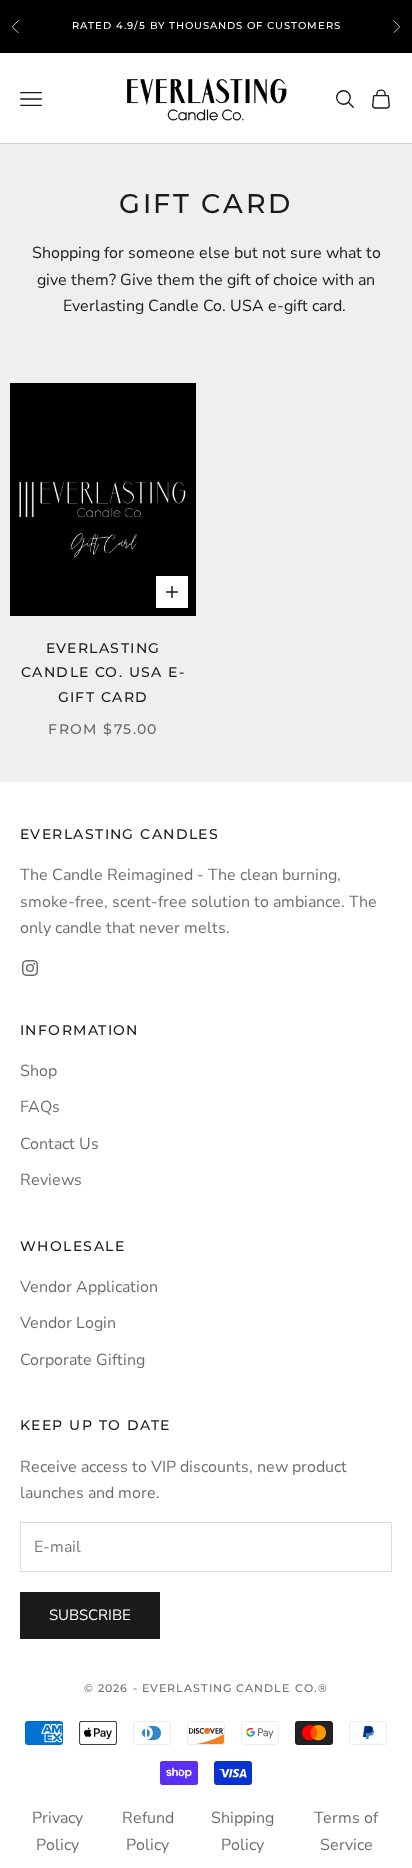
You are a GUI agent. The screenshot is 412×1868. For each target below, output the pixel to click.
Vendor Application (89, 1287)
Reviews (51, 1180)
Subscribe (90, 1615)
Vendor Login (68, 1323)
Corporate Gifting (82, 1360)
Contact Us (59, 1144)
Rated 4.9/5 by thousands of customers (206, 24)
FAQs (40, 1107)
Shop (38, 1071)
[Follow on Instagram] (30, 968)
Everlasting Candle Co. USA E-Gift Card (103, 672)
